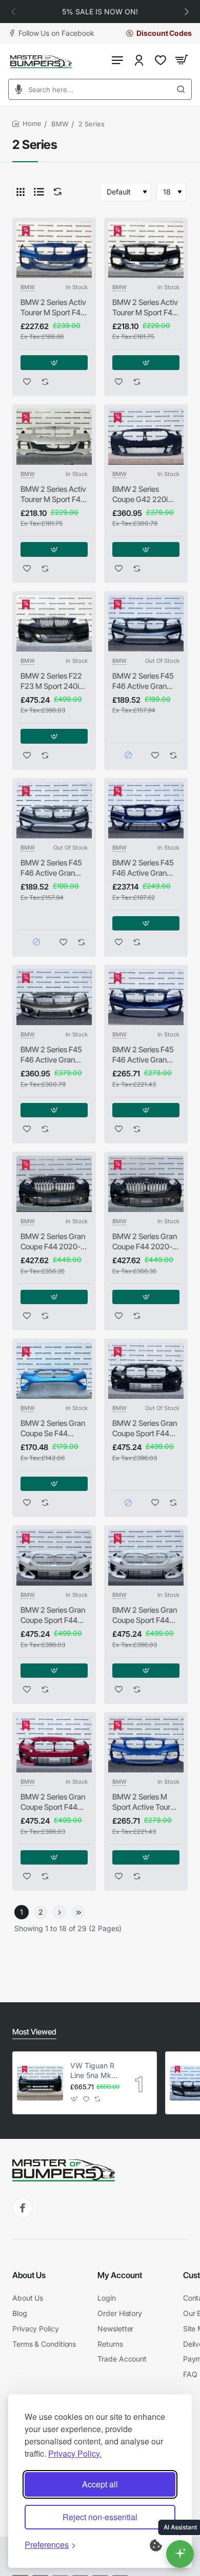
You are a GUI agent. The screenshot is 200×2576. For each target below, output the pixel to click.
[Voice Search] (15, 89)
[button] (13, 11)
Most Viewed (34, 2032)
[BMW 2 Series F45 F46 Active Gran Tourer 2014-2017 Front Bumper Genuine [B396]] (54, 810)
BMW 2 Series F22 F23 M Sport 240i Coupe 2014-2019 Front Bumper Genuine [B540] (51, 681)
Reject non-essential (100, 2517)
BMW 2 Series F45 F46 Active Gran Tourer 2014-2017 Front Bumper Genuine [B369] (51, 1055)
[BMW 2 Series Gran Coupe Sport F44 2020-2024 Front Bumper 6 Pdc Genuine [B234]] (54, 1557)
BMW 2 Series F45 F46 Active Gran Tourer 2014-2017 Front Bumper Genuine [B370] (143, 1055)
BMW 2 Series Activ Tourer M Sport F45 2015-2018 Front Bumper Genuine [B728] (53, 494)
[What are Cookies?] (163, 2544)
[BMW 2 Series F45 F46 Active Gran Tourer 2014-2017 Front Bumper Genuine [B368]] (146, 810)
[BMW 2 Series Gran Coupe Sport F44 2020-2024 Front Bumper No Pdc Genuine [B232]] (54, 1744)
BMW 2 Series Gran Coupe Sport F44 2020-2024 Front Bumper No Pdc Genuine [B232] (53, 1802)
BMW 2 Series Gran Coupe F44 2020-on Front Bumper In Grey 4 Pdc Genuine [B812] (54, 1242)
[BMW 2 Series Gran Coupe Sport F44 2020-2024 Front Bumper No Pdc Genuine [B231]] (146, 1557)
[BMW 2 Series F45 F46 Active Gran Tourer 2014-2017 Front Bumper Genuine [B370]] (146, 997)
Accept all (100, 2484)
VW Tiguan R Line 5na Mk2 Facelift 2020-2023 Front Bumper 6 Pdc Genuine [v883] (94, 2071)
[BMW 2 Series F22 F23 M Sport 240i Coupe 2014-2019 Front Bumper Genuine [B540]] (54, 623)
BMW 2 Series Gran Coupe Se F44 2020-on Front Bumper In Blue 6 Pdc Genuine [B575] (54, 1428)
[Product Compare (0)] (55, 192)
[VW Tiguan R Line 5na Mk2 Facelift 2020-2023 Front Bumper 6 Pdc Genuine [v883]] (40, 2083)
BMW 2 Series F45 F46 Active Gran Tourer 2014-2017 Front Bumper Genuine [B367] (143, 681)
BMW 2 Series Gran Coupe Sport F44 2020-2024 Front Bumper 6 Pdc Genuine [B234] (53, 1615)
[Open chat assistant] (180, 2554)
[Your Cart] (182, 60)
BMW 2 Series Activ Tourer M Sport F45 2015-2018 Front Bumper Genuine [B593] (53, 308)
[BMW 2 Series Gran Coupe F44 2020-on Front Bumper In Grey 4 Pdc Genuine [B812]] (54, 1184)
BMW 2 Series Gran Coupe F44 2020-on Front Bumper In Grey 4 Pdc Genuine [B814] (146, 1242)
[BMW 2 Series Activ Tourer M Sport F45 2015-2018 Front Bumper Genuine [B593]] (54, 250)
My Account (120, 2275)
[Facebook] (23, 2208)
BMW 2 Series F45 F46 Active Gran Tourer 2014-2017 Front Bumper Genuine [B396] (51, 868)
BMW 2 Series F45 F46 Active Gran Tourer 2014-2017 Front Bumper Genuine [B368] (143, 868)
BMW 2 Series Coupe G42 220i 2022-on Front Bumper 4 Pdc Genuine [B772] (140, 494)
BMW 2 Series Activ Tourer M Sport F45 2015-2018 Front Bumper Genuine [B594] (145, 308)
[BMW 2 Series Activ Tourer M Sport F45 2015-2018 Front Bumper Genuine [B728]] (54, 437)
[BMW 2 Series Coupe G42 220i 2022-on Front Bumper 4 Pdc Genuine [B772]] (146, 437)
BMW (60, 124)
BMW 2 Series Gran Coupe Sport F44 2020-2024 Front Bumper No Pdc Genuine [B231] (145, 1615)
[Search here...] (184, 89)
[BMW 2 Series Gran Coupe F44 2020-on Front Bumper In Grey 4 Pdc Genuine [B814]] (146, 1184)
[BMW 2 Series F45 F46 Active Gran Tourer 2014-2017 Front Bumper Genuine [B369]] (54, 997)
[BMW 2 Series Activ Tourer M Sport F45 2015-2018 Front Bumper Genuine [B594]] (146, 250)
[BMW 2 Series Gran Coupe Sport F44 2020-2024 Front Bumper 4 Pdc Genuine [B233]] (146, 1371)
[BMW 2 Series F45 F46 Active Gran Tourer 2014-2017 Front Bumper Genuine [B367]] (146, 623)
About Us (29, 2275)
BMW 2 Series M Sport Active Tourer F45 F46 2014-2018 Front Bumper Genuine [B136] (146, 1802)
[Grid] (21, 192)
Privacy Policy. (75, 2453)
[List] (39, 192)
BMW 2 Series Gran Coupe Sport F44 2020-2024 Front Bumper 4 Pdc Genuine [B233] (145, 1428)
